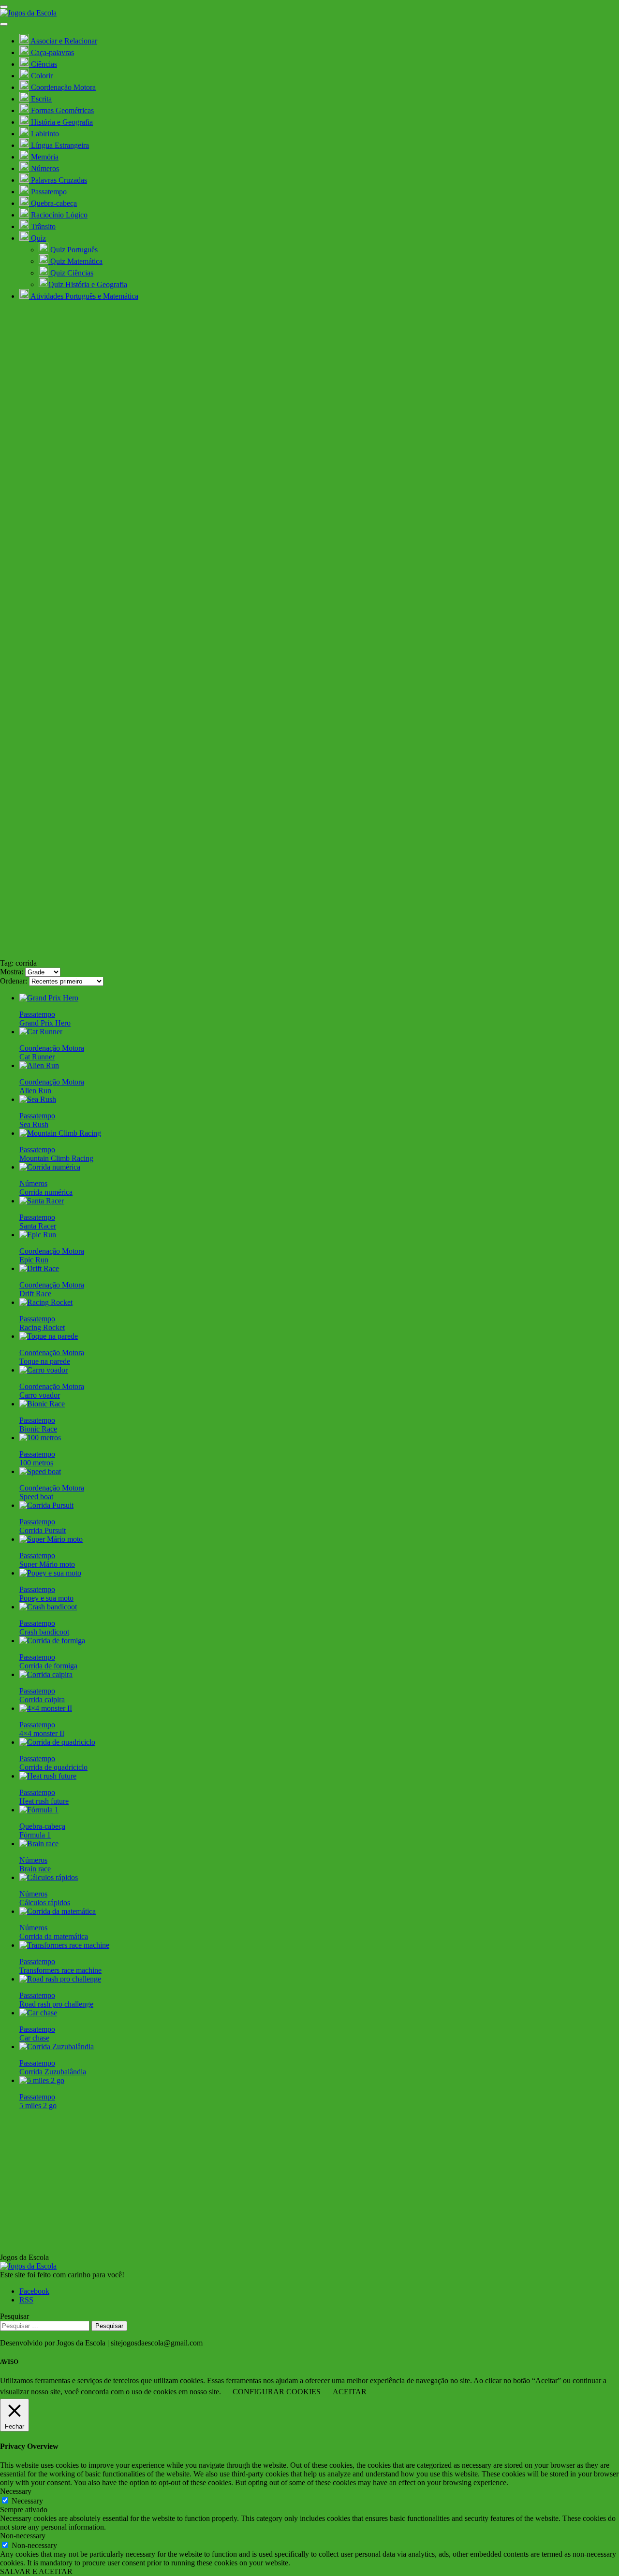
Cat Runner (37, 1057)
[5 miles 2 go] (42, 2080)
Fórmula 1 (35, 1835)
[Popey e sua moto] (50, 1573)
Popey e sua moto (46, 1598)
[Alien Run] (39, 1065)
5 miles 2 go (38, 2106)
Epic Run (34, 1260)
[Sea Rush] (38, 1099)
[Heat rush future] (48, 1776)
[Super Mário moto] (51, 1539)
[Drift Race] (39, 1268)
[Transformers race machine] (64, 1945)
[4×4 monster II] (46, 1708)
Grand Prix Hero (45, 1023)
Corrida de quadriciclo (53, 1767)
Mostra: (12, 972)
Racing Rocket (42, 1327)
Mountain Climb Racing (56, 1158)
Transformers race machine (60, 1970)
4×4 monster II (42, 1733)
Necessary (27, 2501)
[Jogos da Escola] (28, 13)
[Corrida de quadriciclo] (57, 1742)
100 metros (36, 1463)
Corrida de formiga (48, 1666)
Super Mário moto (47, 1564)
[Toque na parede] (49, 1336)
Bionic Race (38, 1429)
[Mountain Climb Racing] (60, 1133)
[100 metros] (40, 1438)
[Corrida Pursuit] (46, 1505)
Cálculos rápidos (45, 1903)
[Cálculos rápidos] (49, 1877)
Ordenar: (14, 981)
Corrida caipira (42, 1700)
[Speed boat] (40, 1471)
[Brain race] (39, 1844)
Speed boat (36, 1497)
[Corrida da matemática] (58, 1911)
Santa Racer (38, 1226)
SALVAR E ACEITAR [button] (36, 2571)
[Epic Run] (38, 1235)
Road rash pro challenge (56, 2004)
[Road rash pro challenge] (60, 1979)
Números (33, 1183)
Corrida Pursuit (43, 1530)
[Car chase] (38, 2013)
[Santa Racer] (42, 1201)
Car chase (34, 2038)
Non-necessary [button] (23, 2536)
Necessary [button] (16, 2491)
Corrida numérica (46, 1192)
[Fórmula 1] (39, 1810)
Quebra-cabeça (42, 1826)
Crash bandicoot (44, 1632)
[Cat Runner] (41, 1032)
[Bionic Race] (42, 1404)
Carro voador (40, 1395)
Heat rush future (44, 1801)
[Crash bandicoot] (48, 1607)
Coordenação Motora (52, 1048)
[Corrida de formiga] (52, 1641)
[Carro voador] (44, 1370)
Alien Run (35, 1091)
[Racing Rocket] (46, 1302)
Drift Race (35, 1294)
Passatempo (37, 1014)
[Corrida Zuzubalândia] (57, 2047)
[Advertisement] (309, 886)
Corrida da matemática (54, 1936)
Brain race (35, 1869)
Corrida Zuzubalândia (53, 2072)
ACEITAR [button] (350, 2392)
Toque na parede (45, 1361)
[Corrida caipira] (46, 1674)
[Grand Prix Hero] (49, 998)
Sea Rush (34, 1124)
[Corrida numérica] (50, 1167)
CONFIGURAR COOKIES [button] (277, 2392)
